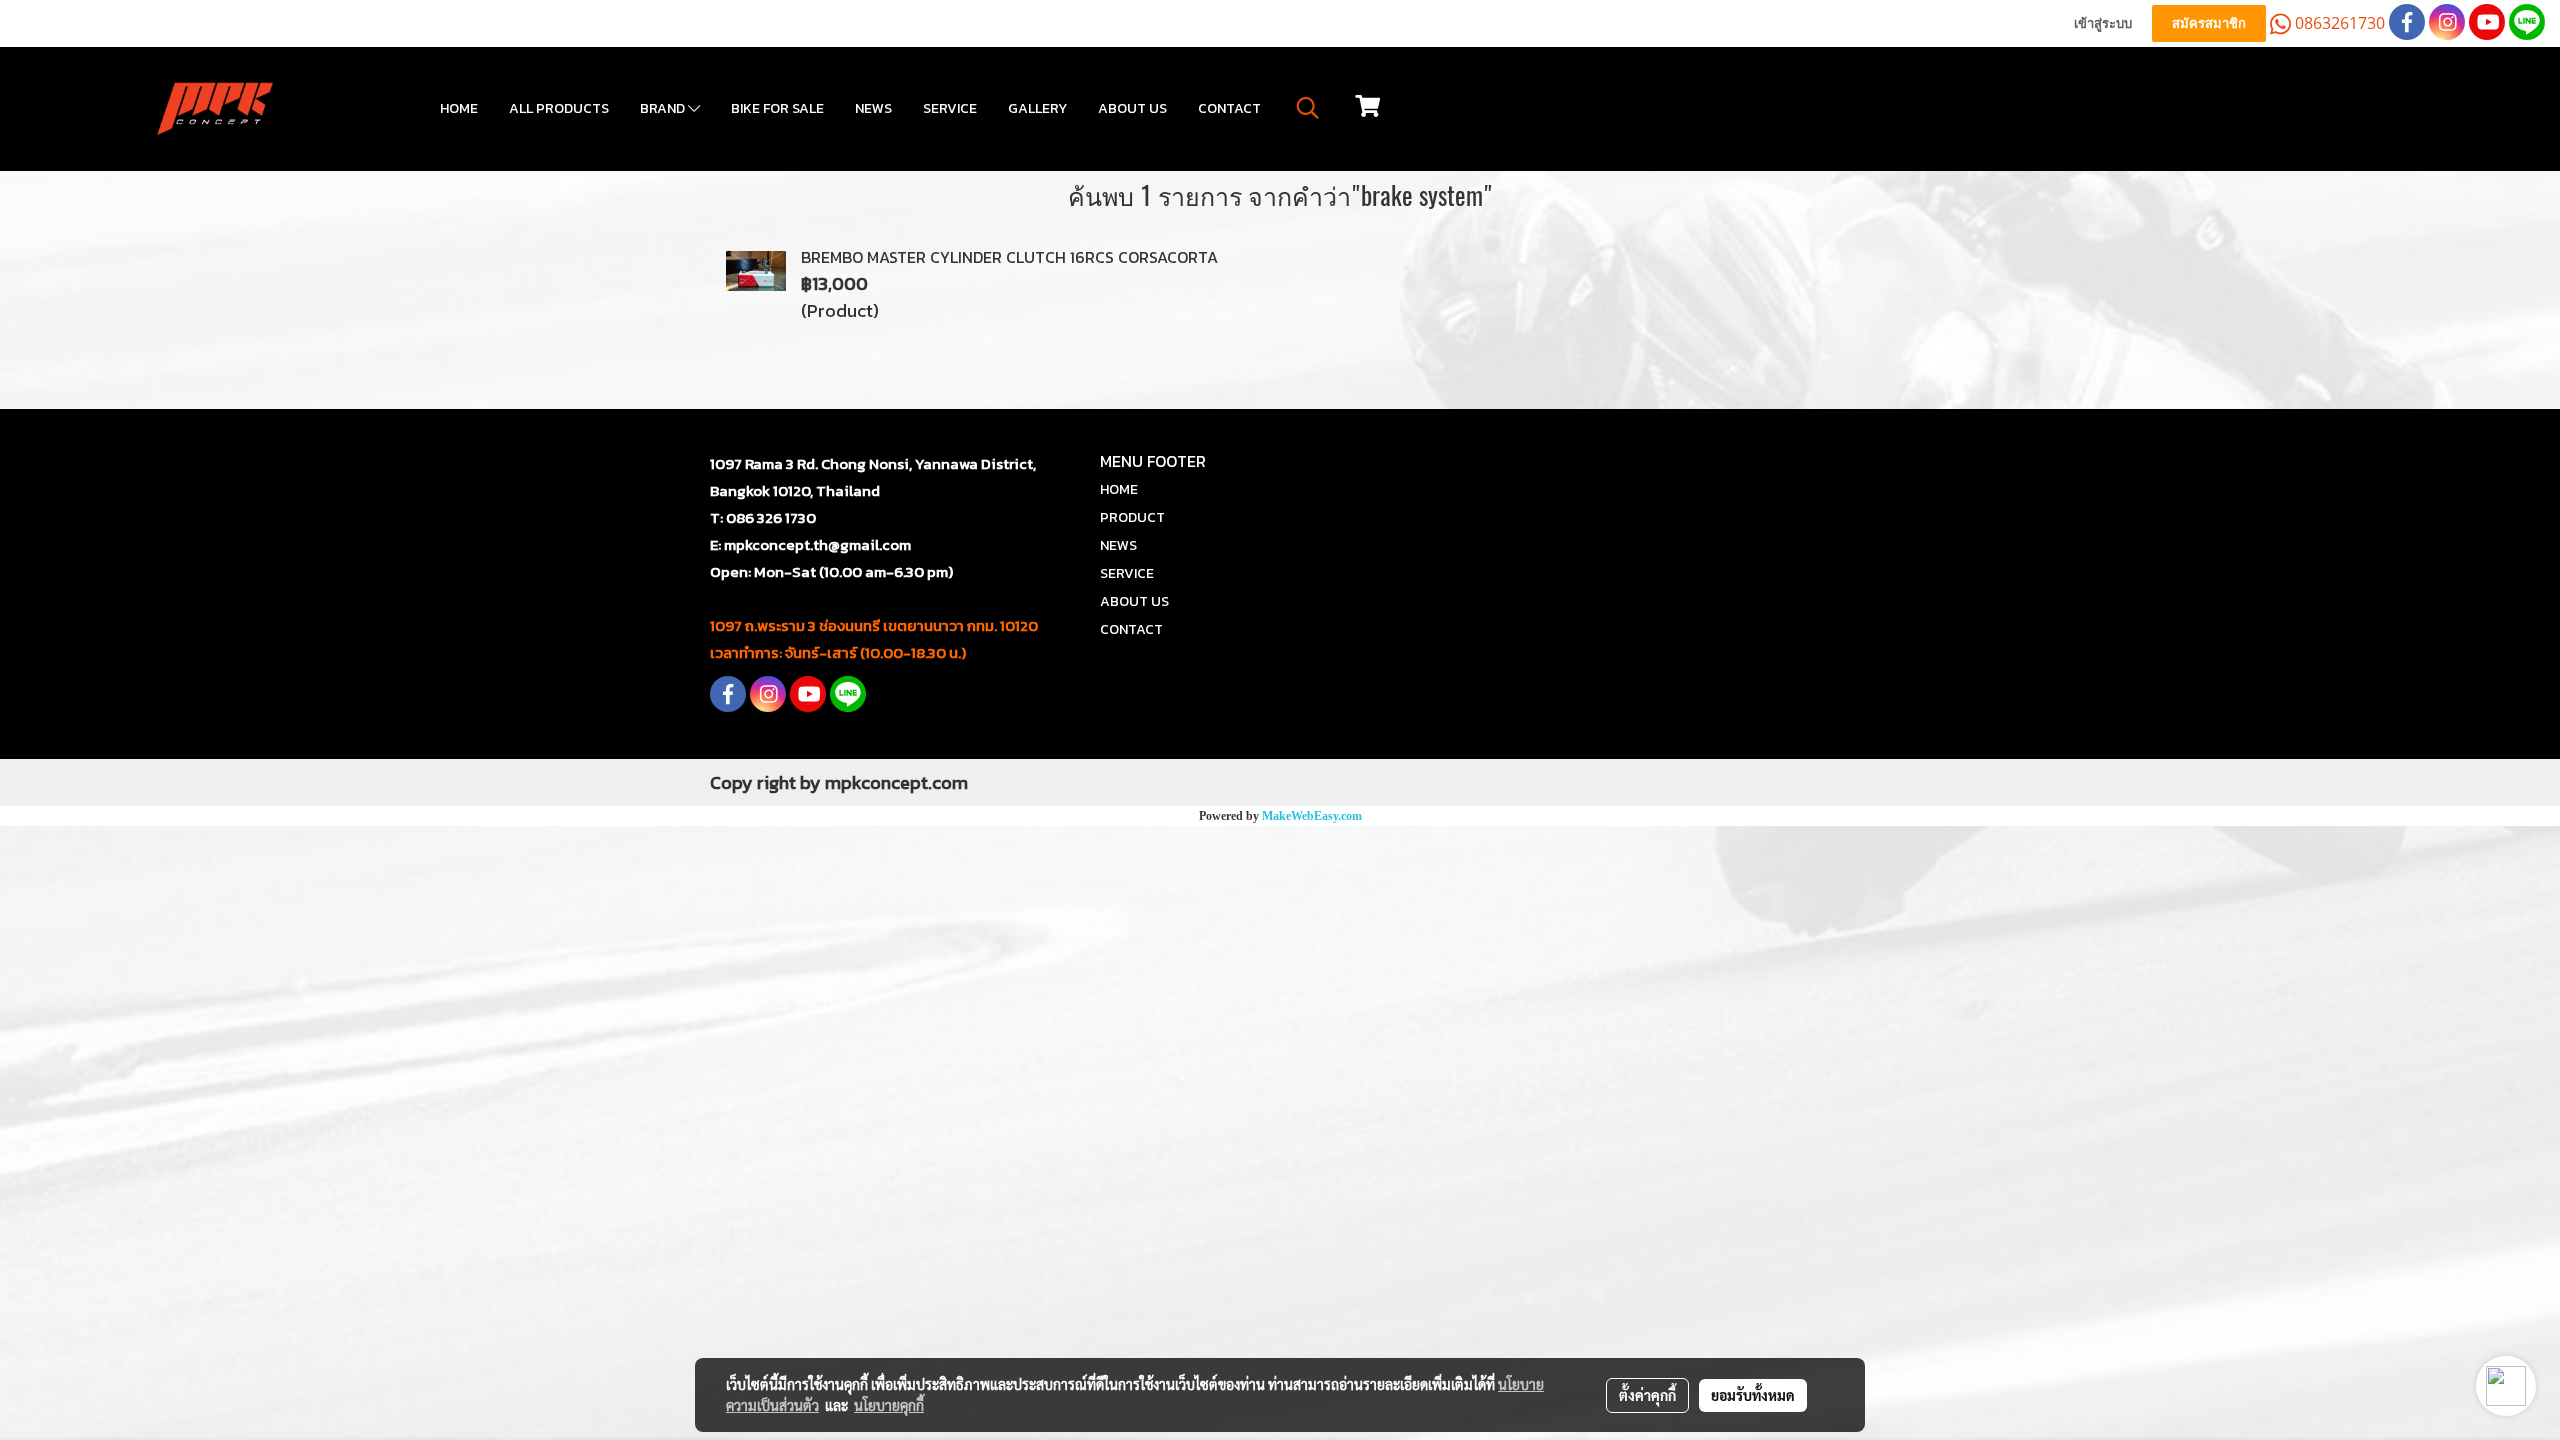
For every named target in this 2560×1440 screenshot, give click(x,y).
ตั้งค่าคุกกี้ (1647, 1395)
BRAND (664, 108)
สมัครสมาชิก (2209, 23)
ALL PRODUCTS (559, 108)
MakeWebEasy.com (1312, 816)
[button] (1308, 108)
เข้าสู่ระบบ (2103, 23)
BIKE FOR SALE (777, 108)
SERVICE (950, 108)
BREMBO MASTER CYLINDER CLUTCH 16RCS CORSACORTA (1009, 257)
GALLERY (1037, 108)
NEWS (873, 108)
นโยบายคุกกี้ (889, 1405)
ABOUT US (1132, 108)
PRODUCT (1132, 517)
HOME (459, 108)
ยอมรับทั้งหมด (1753, 1395)
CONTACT (1229, 108)
